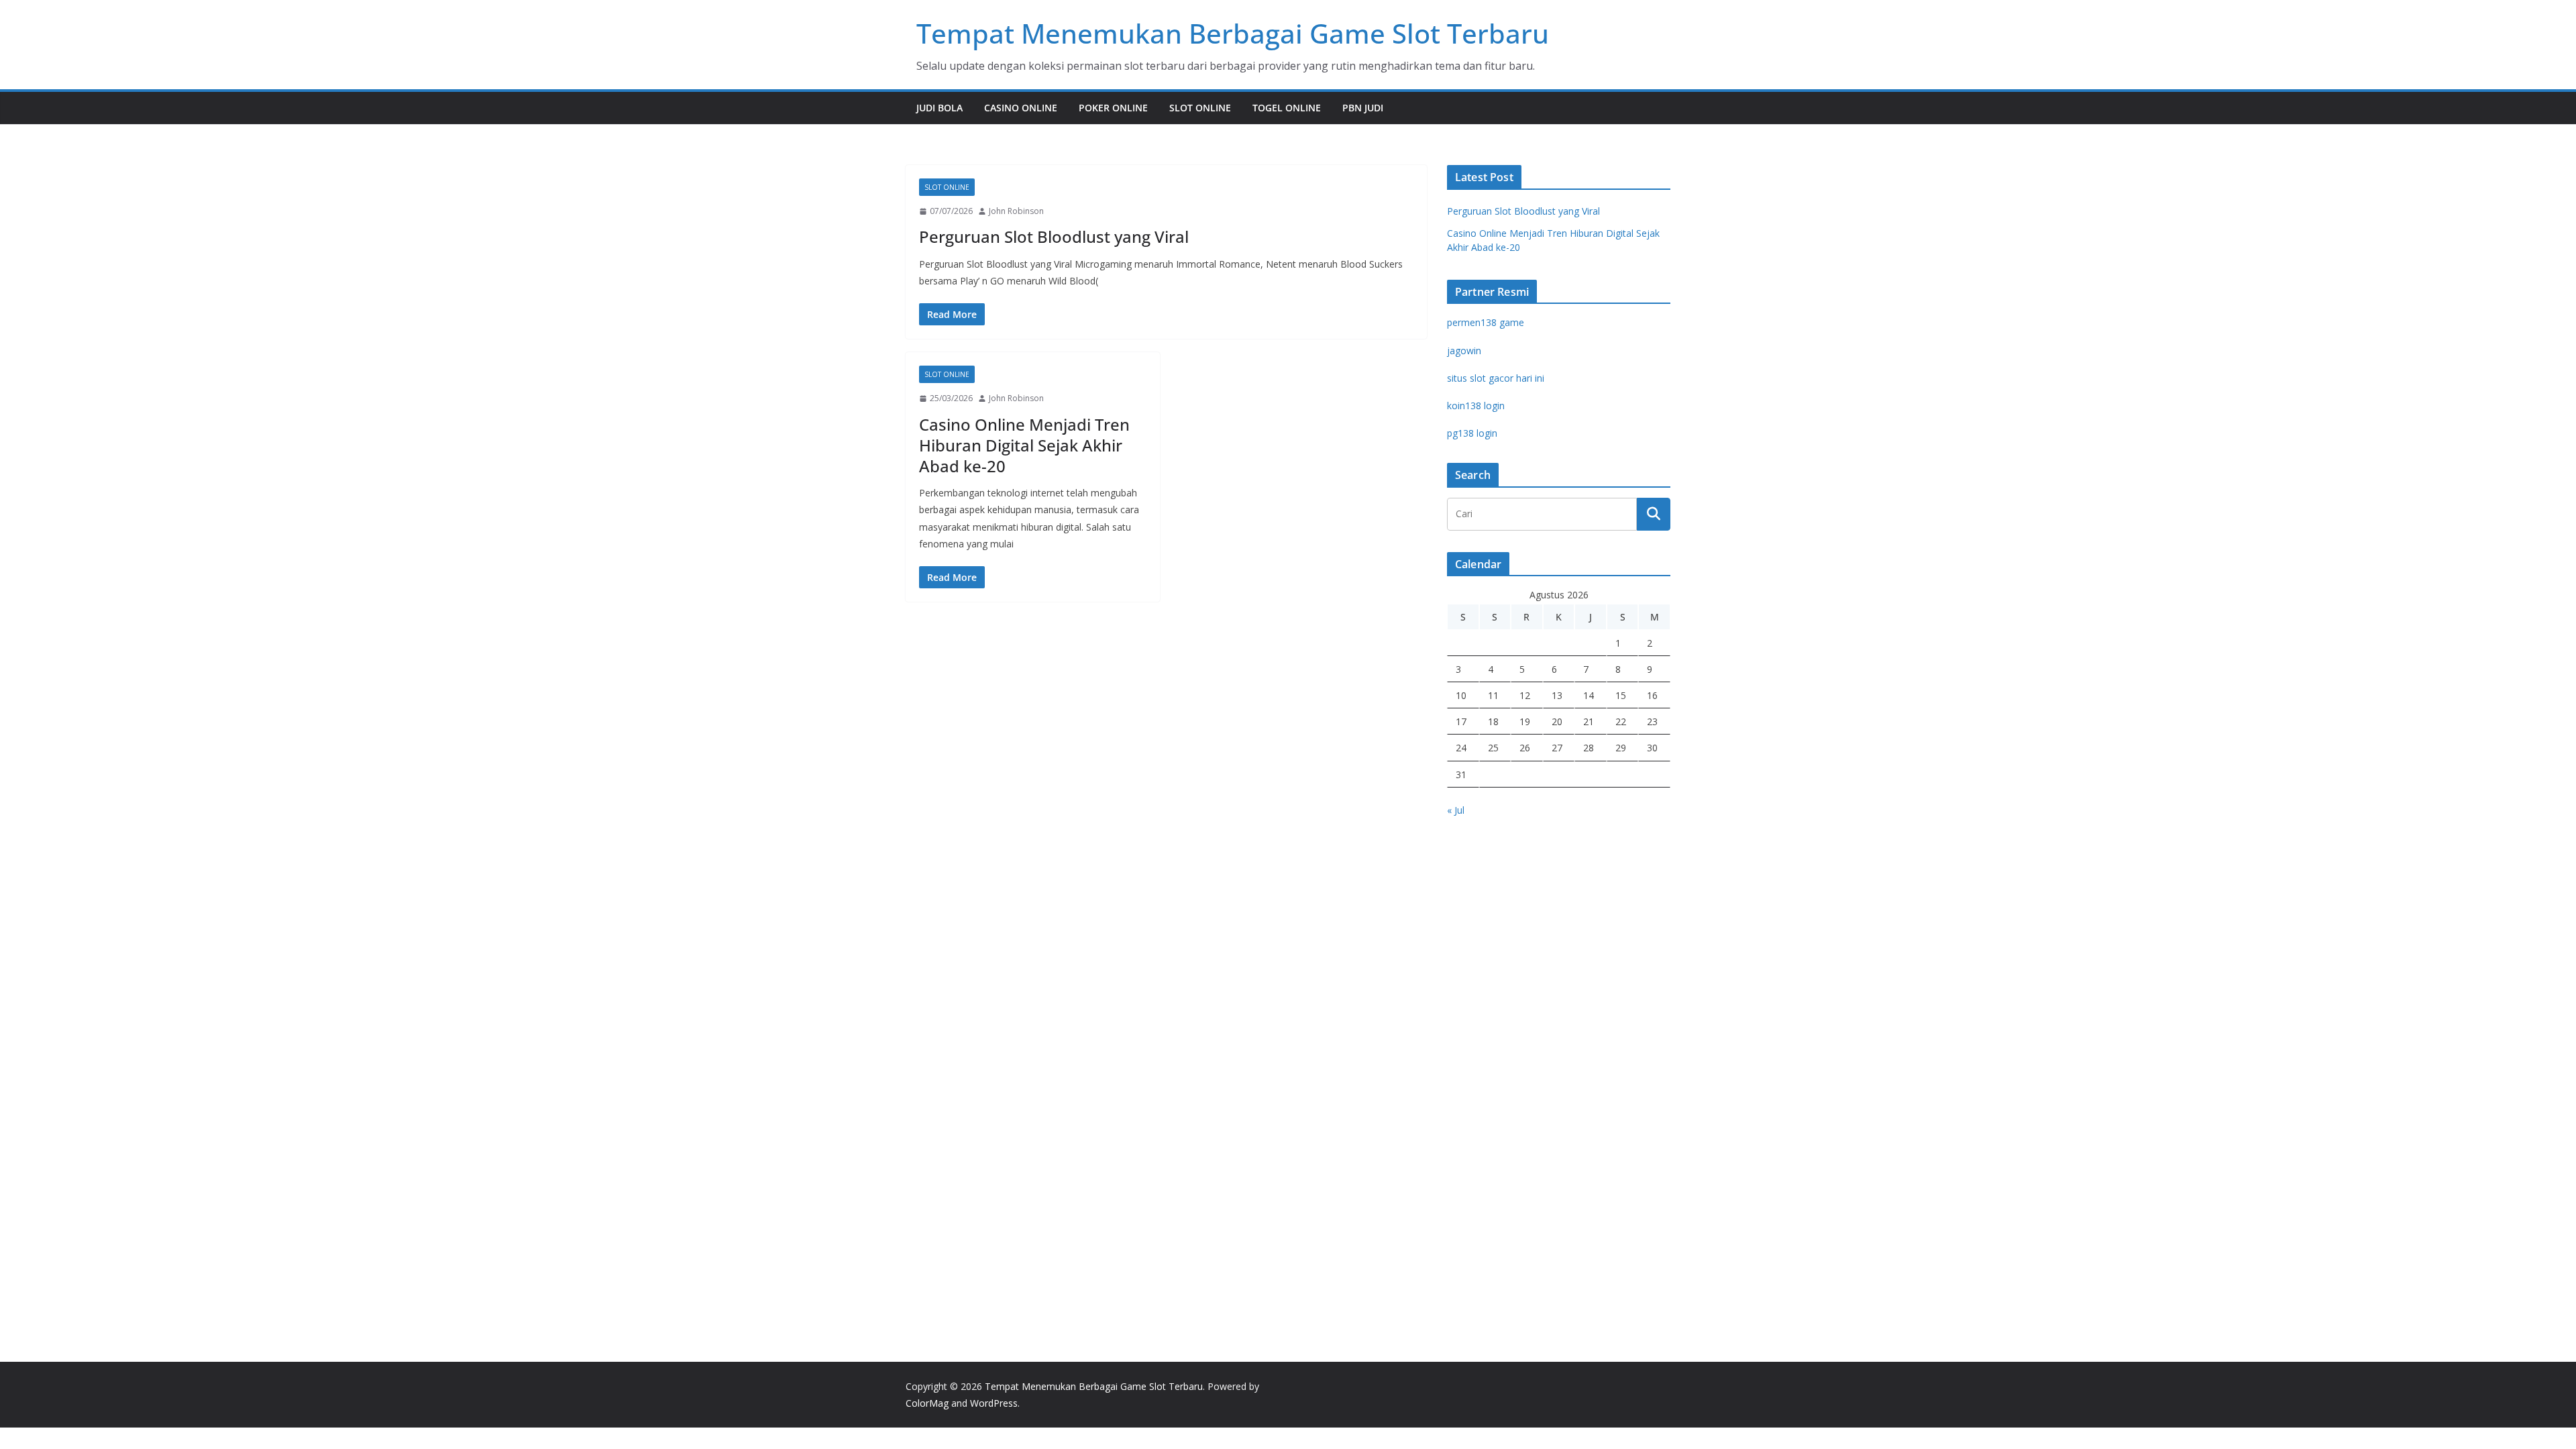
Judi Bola (940, 108)
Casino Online (1021, 108)
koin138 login (1476, 406)
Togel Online (1287, 108)
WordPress (994, 1403)
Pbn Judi (1363, 108)
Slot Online (1200, 108)
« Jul (1456, 810)
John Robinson (1016, 211)
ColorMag (927, 1403)
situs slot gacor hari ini (1496, 378)
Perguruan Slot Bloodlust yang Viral (1054, 236)
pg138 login (1472, 433)
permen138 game (1486, 322)
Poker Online (1113, 108)
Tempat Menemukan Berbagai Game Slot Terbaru (1233, 33)
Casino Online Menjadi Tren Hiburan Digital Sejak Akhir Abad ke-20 (1024, 445)
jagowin (1464, 351)
